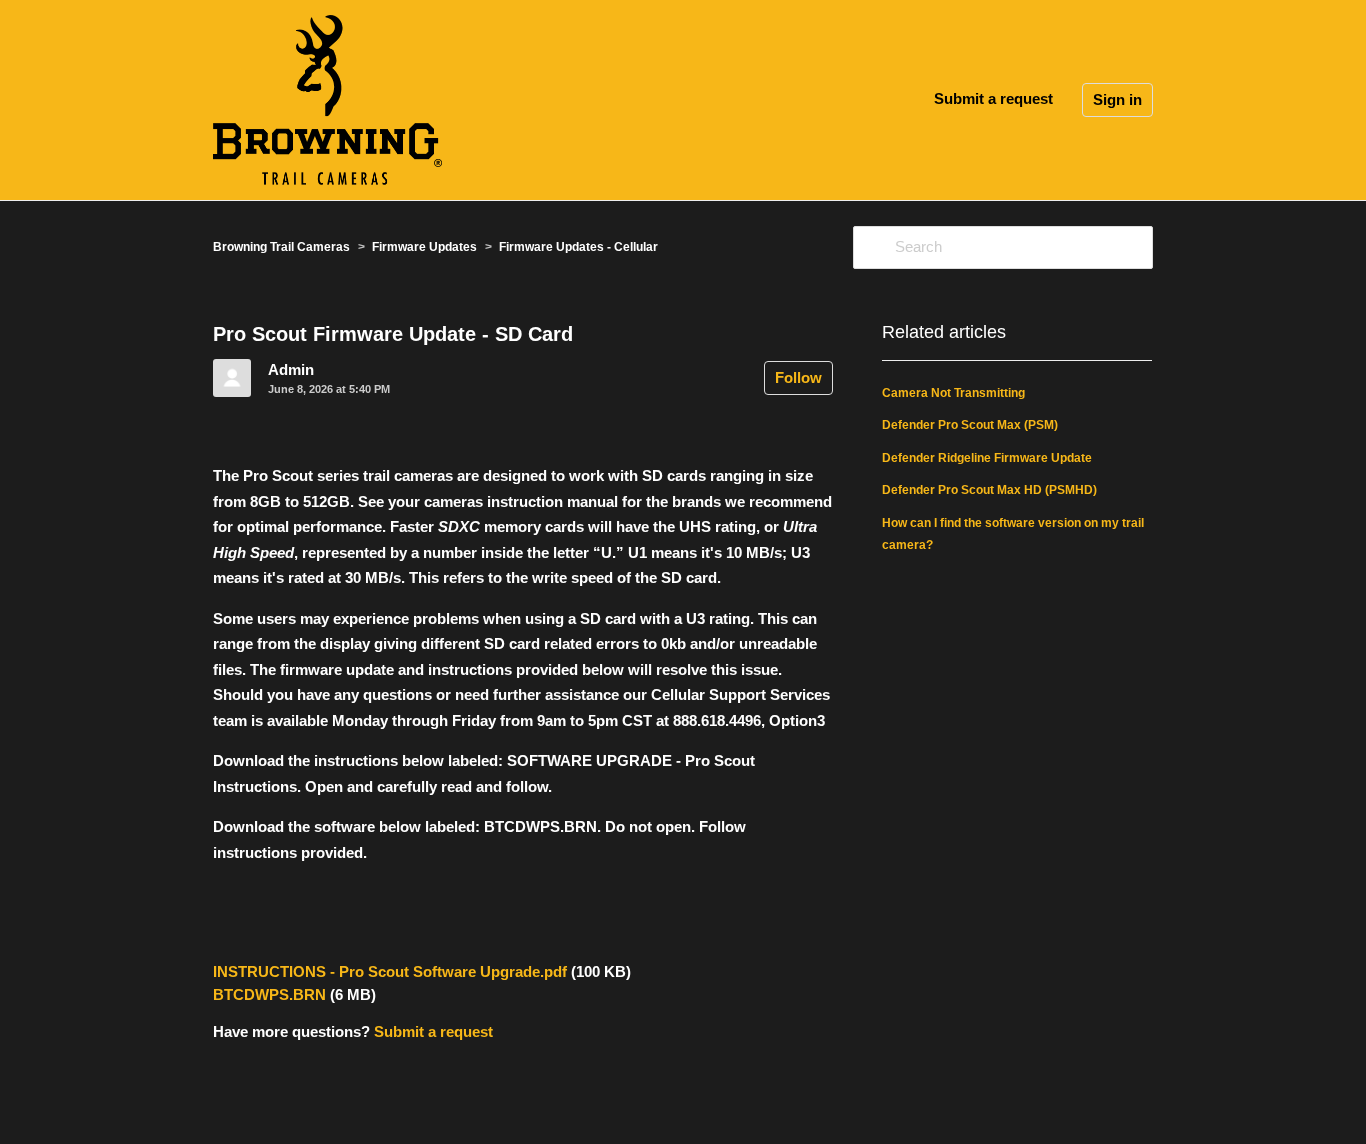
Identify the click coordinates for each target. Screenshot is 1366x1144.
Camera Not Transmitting (953, 393)
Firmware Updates (424, 247)
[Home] (327, 98)
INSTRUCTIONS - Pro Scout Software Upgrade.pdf (390, 971)
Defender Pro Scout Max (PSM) (970, 425)
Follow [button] (798, 377)
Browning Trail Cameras (281, 247)
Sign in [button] (1117, 99)
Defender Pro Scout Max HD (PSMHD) (989, 490)
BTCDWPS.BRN (269, 994)
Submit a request (993, 98)
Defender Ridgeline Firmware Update (987, 458)
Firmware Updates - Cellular (578, 247)
